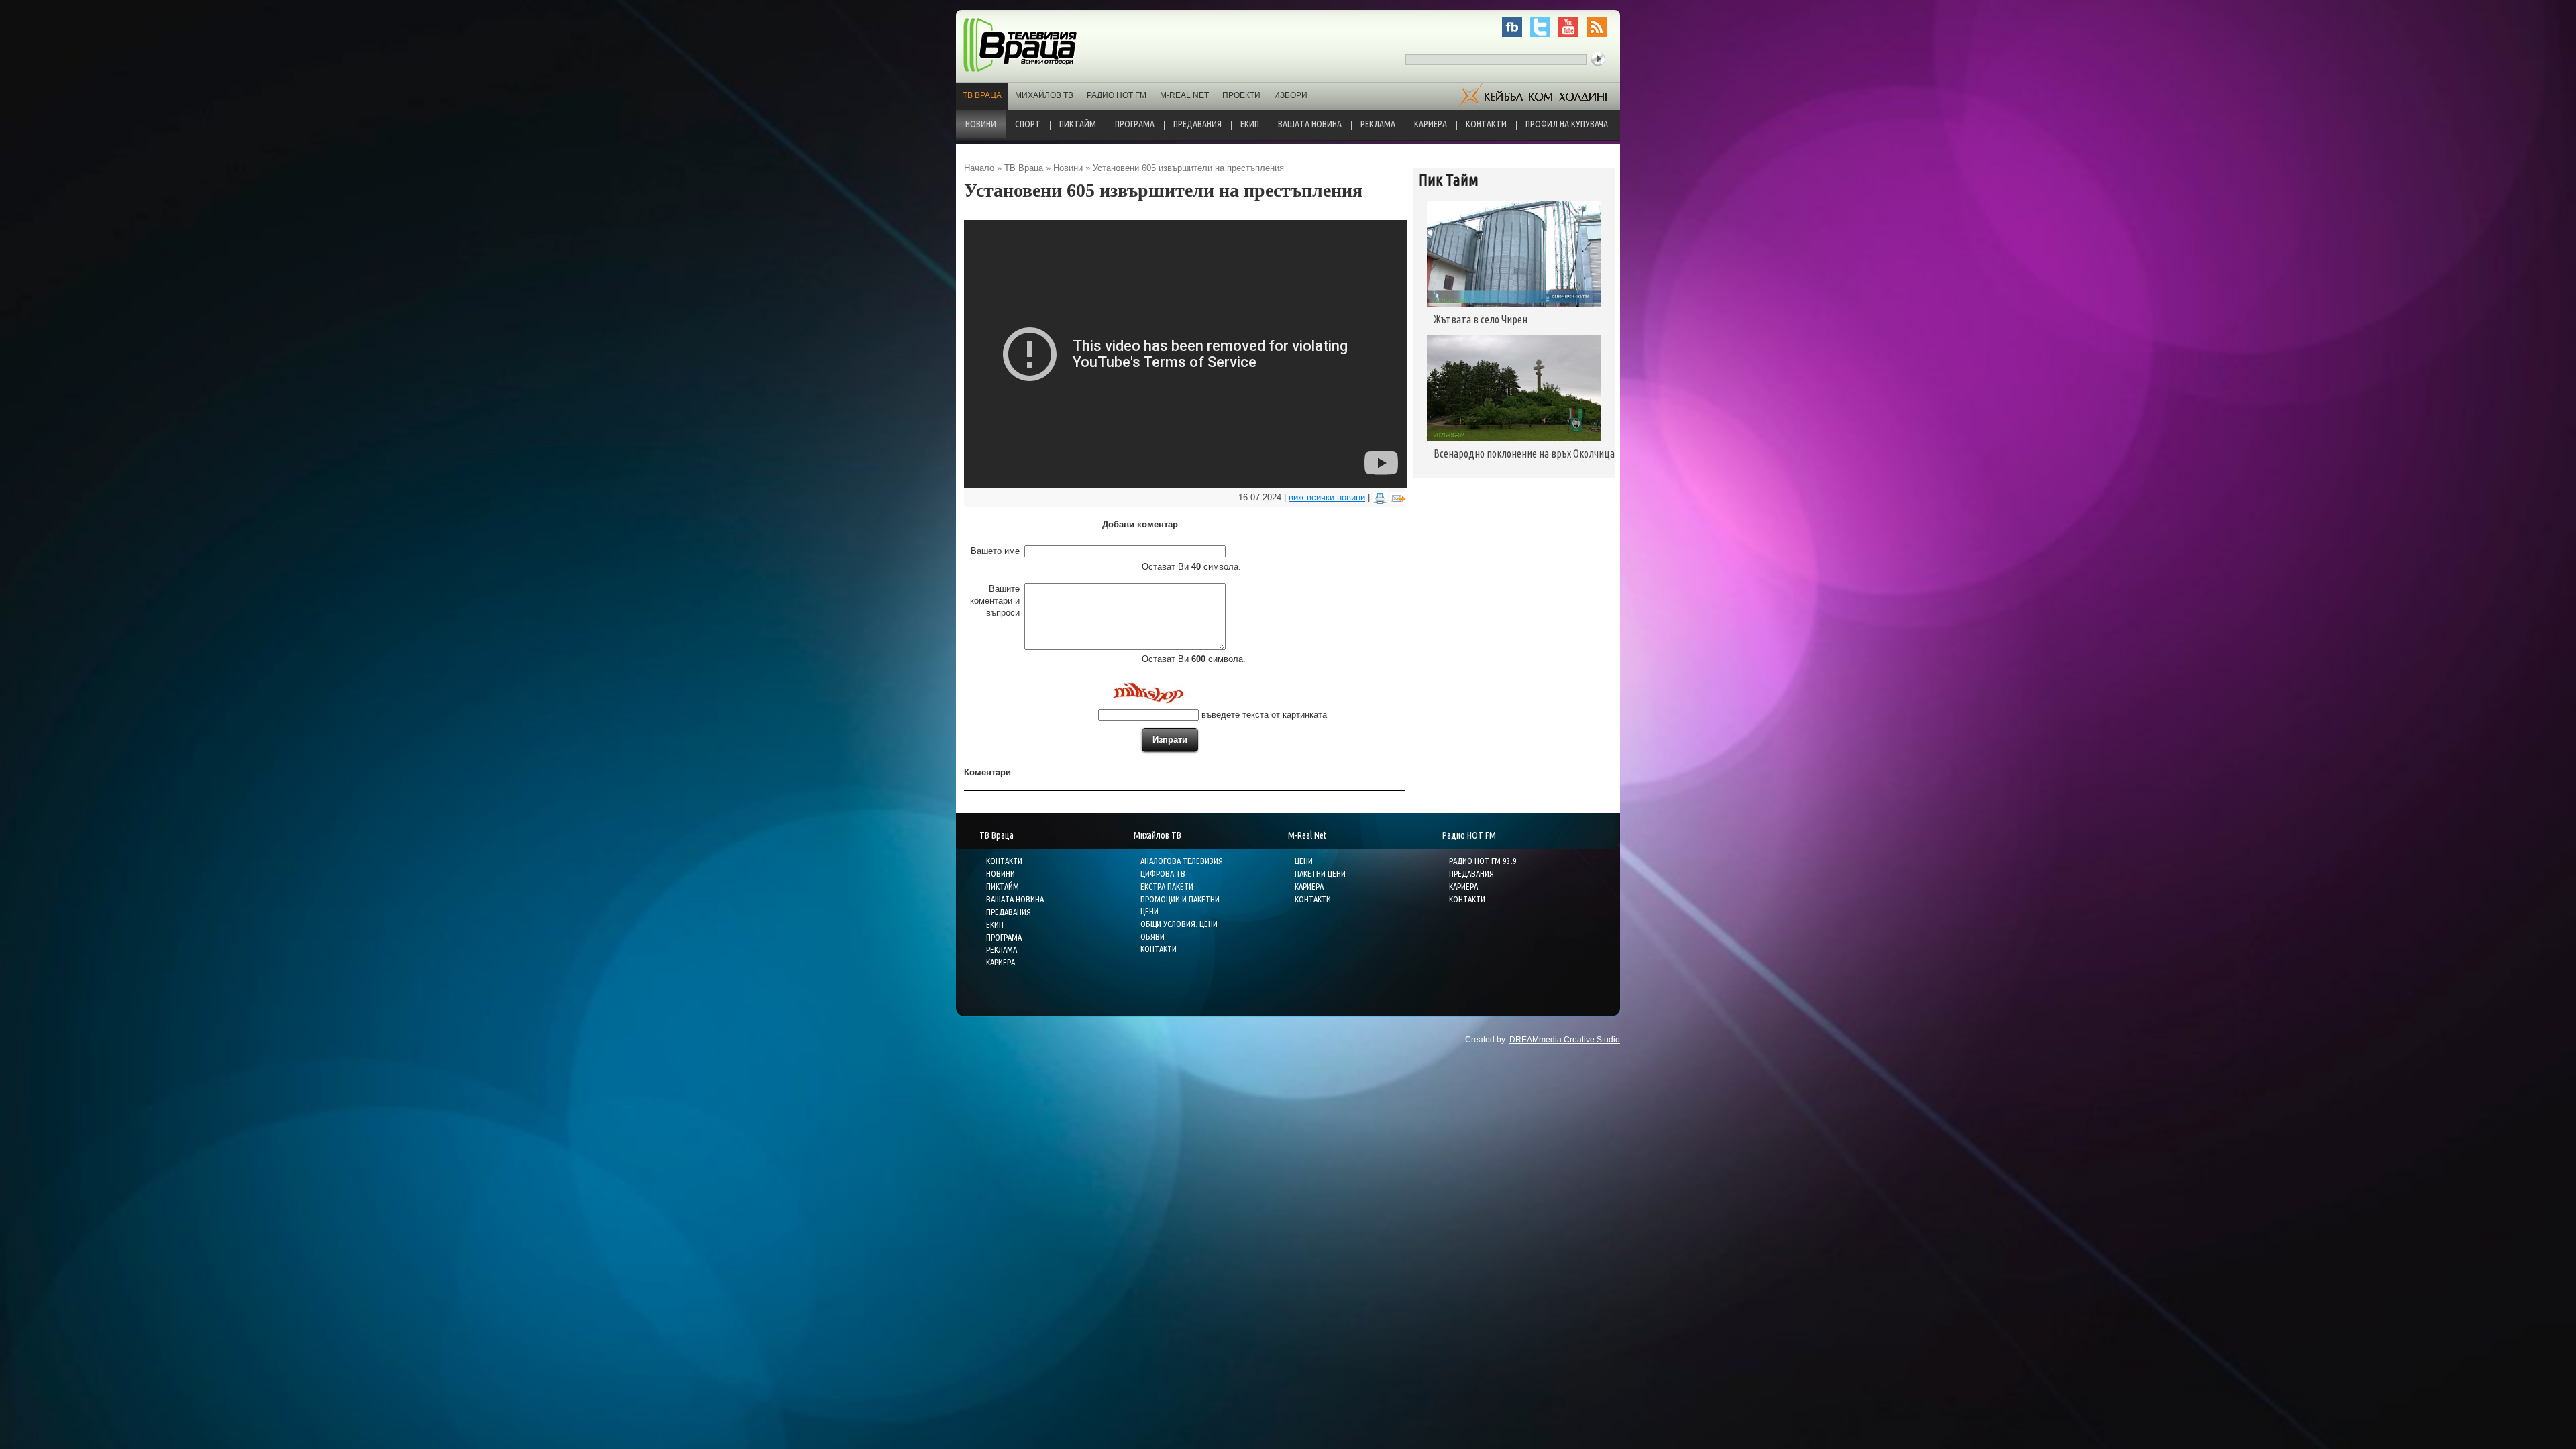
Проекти (1241, 95)
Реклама (1378, 124)
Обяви (1152, 936)
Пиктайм (1078, 124)
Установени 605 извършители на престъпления (1188, 168)
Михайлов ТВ (1044, 95)
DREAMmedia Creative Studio (1565, 1040)
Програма (1135, 124)
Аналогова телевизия (1182, 861)
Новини (981, 124)
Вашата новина (1310, 124)
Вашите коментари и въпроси (995, 601)
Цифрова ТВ (1163, 873)
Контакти (1486, 124)
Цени (1304, 861)
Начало (979, 168)
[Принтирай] (1380, 497)
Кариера (1431, 124)
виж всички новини (1327, 497)
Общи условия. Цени (1179, 924)
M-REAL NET (1184, 95)
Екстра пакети (1167, 886)
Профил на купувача (1567, 124)
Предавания (1197, 124)
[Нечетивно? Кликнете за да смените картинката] (1146, 691)
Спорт (1028, 124)
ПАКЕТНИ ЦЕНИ (1320, 873)
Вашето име (995, 551)
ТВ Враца (982, 95)
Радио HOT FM (1117, 95)
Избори (1291, 95)
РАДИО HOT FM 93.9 (1483, 861)
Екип (1250, 124)
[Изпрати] (1398, 497)
